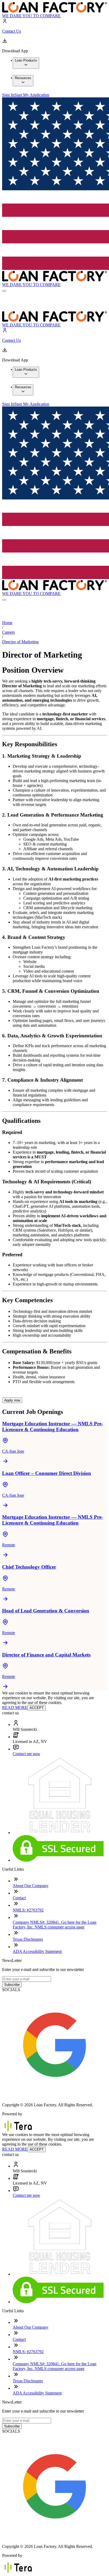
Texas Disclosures (28, 1939)
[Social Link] (54, 2096)
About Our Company (31, 1886)
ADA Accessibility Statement (37, 1951)
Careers (8, 632)
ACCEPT (37, 1708)
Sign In (8, 95)
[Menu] (4, 291)
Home (7, 623)
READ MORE (15, 1708)
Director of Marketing (20, 642)
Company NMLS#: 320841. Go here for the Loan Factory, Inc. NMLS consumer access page (54, 1925)
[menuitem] (26, 63)
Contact (19, 1898)
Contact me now (26, 1754)
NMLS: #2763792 (28, 1910)
